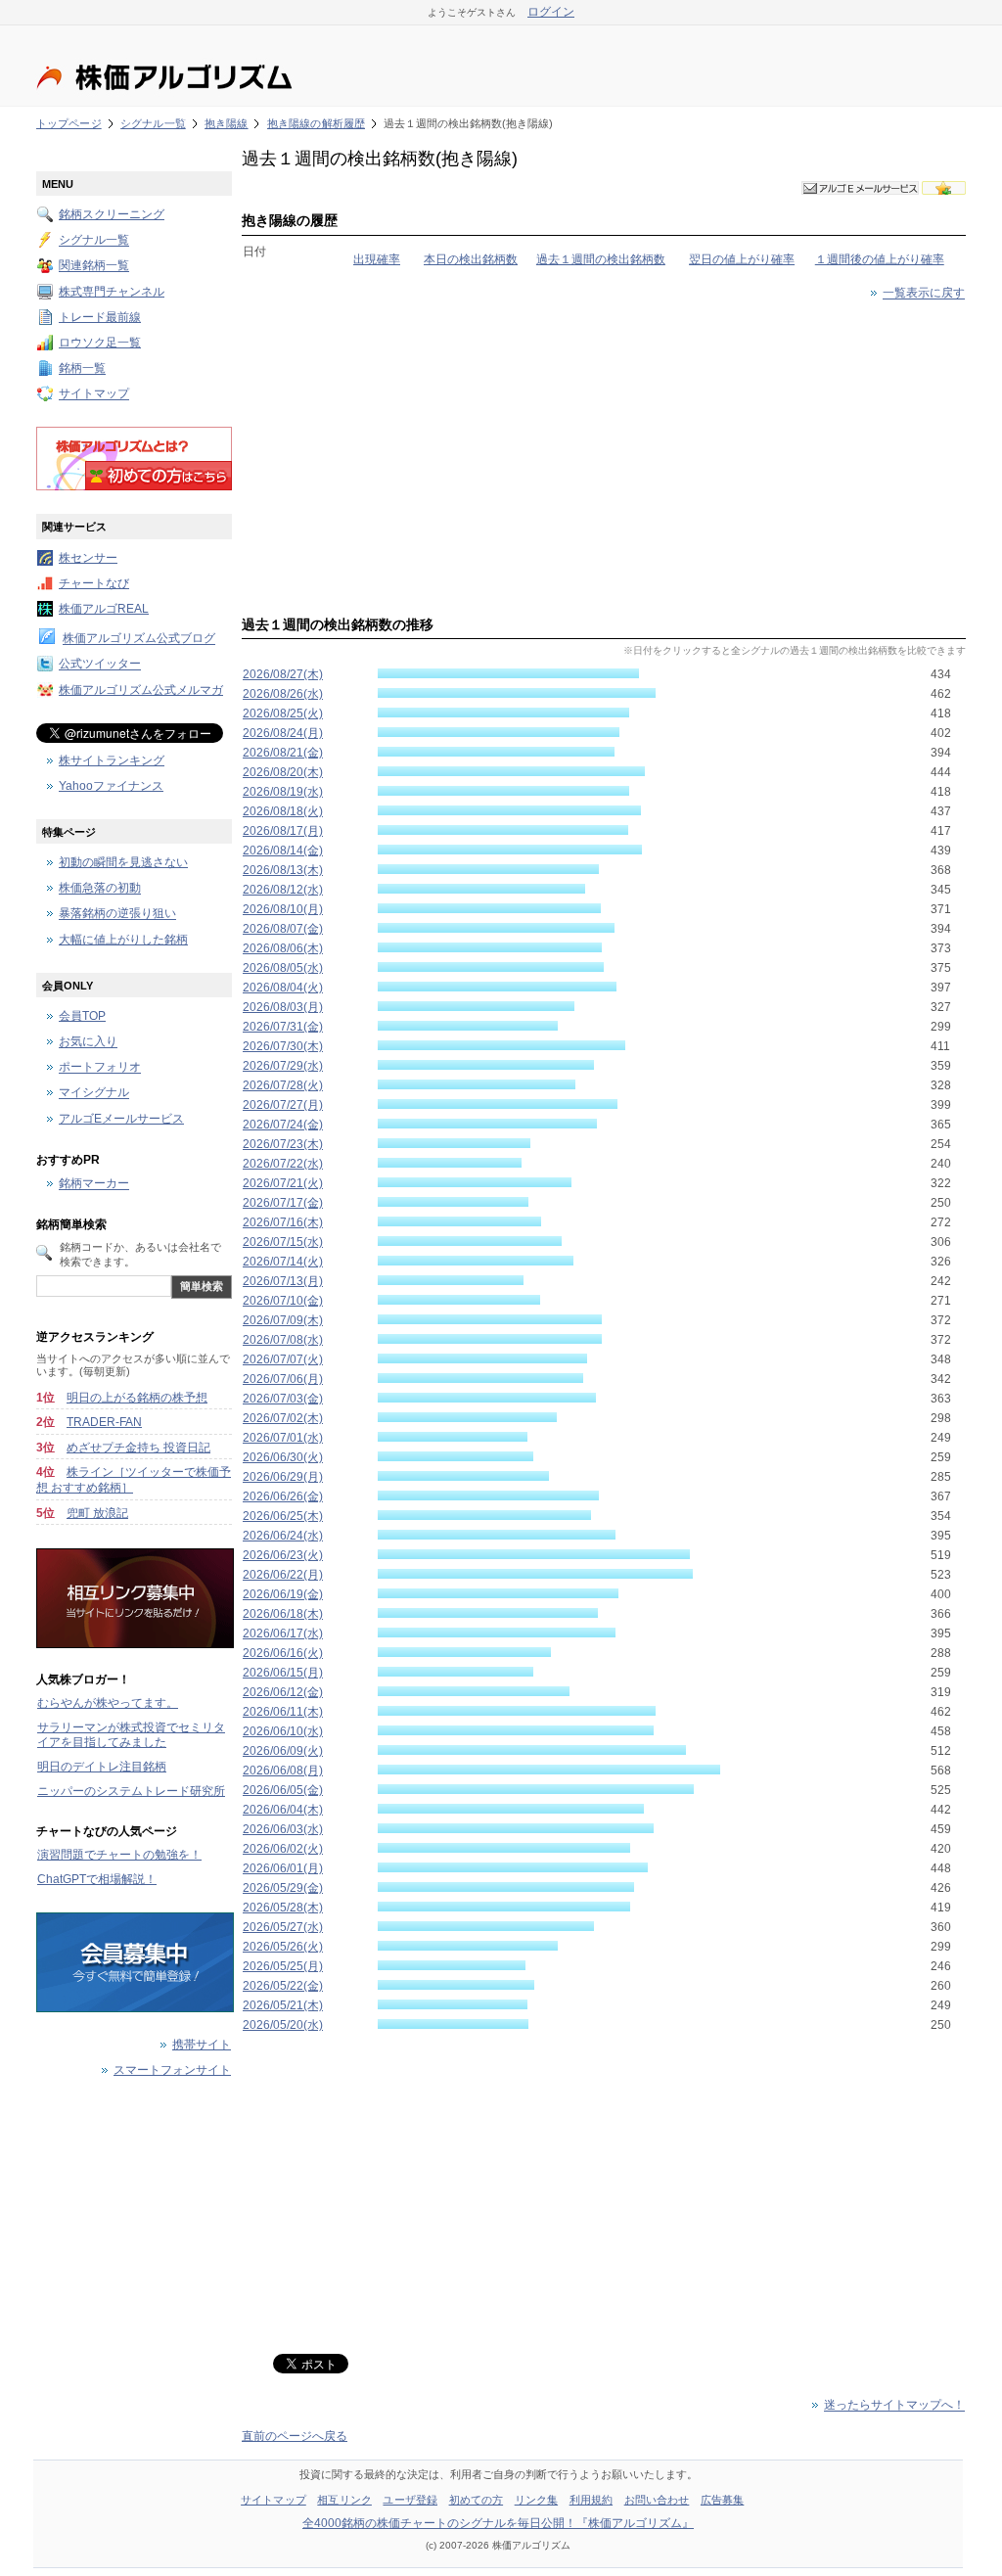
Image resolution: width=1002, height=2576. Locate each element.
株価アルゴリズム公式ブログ (139, 639)
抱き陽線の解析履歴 (316, 123)
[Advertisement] (604, 454)
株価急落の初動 (100, 889)
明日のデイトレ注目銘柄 (102, 1767)
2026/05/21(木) (283, 2005)
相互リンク (344, 2500)
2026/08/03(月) (283, 1007)
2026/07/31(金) (283, 1027)
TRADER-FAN (104, 1422)
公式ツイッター (100, 665)
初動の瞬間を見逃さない (123, 862)
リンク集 (536, 2500)
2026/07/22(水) (283, 1164)
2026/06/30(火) (283, 1457)
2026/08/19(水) (283, 792)
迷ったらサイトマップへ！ (894, 2406)
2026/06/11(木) (283, 1712)
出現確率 (377, 259)
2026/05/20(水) (283, 2025)
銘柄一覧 (82, 369)
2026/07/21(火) (283, 1183)
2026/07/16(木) (283, 1222)
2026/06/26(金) (283, 1496)
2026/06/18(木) (283, 1614)
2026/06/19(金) (283, 1594)
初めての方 (477, 2500)
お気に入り (88, 1042)
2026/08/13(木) (283, 870)
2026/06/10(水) (283, 1731)
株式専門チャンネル (112, 292)
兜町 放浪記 (97, 1513)
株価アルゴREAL (104, 609)
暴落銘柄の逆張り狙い (117, 914)
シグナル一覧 (153, 123)
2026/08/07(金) (283, 929)
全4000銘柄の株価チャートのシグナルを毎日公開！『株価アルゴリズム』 (498, 2523)
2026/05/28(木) (283, 1908)
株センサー (88, 558)
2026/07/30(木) (283, 1046)
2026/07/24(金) (283, 1125)
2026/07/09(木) (283, 1320)
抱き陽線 (226, 123)
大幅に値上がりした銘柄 (123, 940)
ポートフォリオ (100, 1068)
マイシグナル (94, 1093)
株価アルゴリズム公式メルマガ (141, 690)
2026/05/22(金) (283, 1986)
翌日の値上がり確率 (742, 259)
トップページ (69, 123)
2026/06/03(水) (283, 1829)
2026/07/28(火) (283, 1085)
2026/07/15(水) (283, 1242)
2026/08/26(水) (283, 694)
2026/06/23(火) (283, 1555)
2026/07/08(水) (283, 1340)
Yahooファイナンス (111, 786)
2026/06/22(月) (283, 1575)
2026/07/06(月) (283, 1379)
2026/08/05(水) (283, 968)
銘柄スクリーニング (112, 214)
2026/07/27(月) (283, 1105)
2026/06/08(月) (283, 1771)
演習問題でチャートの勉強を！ (119, 1855)
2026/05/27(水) (283, 1927)
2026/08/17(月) (283, 831)
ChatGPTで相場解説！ (97, 1879)
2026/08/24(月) (283, 733)
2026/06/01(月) (283, 1868)
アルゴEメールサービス (121, 1119)
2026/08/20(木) (283, 772)
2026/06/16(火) (283, 1653)
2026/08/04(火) (283, 988)
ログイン (551, 12)
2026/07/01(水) (283, 1438)
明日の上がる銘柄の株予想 (137, 1398)
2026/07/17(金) (283, 1203)
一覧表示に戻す (924, 294)
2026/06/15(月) (283, 1673)
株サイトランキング (112, 760)
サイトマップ (94, 394)
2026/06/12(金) (283, 1692)
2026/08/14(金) (283, 851)
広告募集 (722, 2500)
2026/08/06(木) (283, 948)
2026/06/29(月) (283, 1477)
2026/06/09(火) (283, 1751)
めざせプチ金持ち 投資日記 (138, 1448)
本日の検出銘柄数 (471, 259)
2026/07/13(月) (283, 1281)
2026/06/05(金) (283, 1790)
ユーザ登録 (410, 2500)
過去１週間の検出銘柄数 (601, 259)
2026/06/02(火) (283, 1849)
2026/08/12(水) (283, 890)
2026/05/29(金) (283, 1888)
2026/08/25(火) (283, 713)
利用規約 (591, 2500)
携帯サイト (202, 2045)
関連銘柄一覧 (94, 266)
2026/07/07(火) (283, 1359)
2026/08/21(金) (283, 753)
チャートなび (94, 583)
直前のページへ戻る (295, 2436)
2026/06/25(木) (283, 1516)
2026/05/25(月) (283, 1966)
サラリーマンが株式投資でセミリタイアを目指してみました (131, 1735)
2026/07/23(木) (283, 1144)
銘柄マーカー (94, 1184)
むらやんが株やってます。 (108, 1703)
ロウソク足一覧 (100, 343)
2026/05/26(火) (283, 1947)
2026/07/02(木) (283, 1418)
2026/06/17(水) (283, 1633)
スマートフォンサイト (172, 2070)
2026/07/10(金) (283, 1301)
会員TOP (82, 1016)
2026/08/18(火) (283, 811)
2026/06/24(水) (283, 1536)
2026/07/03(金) (283, 1399)
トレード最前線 (100, 317)
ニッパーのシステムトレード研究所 (131, 1791)
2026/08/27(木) (283, 674)
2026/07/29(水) (283, 1066)
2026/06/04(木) (283, 1810)
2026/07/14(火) (283, 1262)
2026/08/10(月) (283, 909)
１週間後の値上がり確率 (880, 259)
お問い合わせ (657, 2500)
